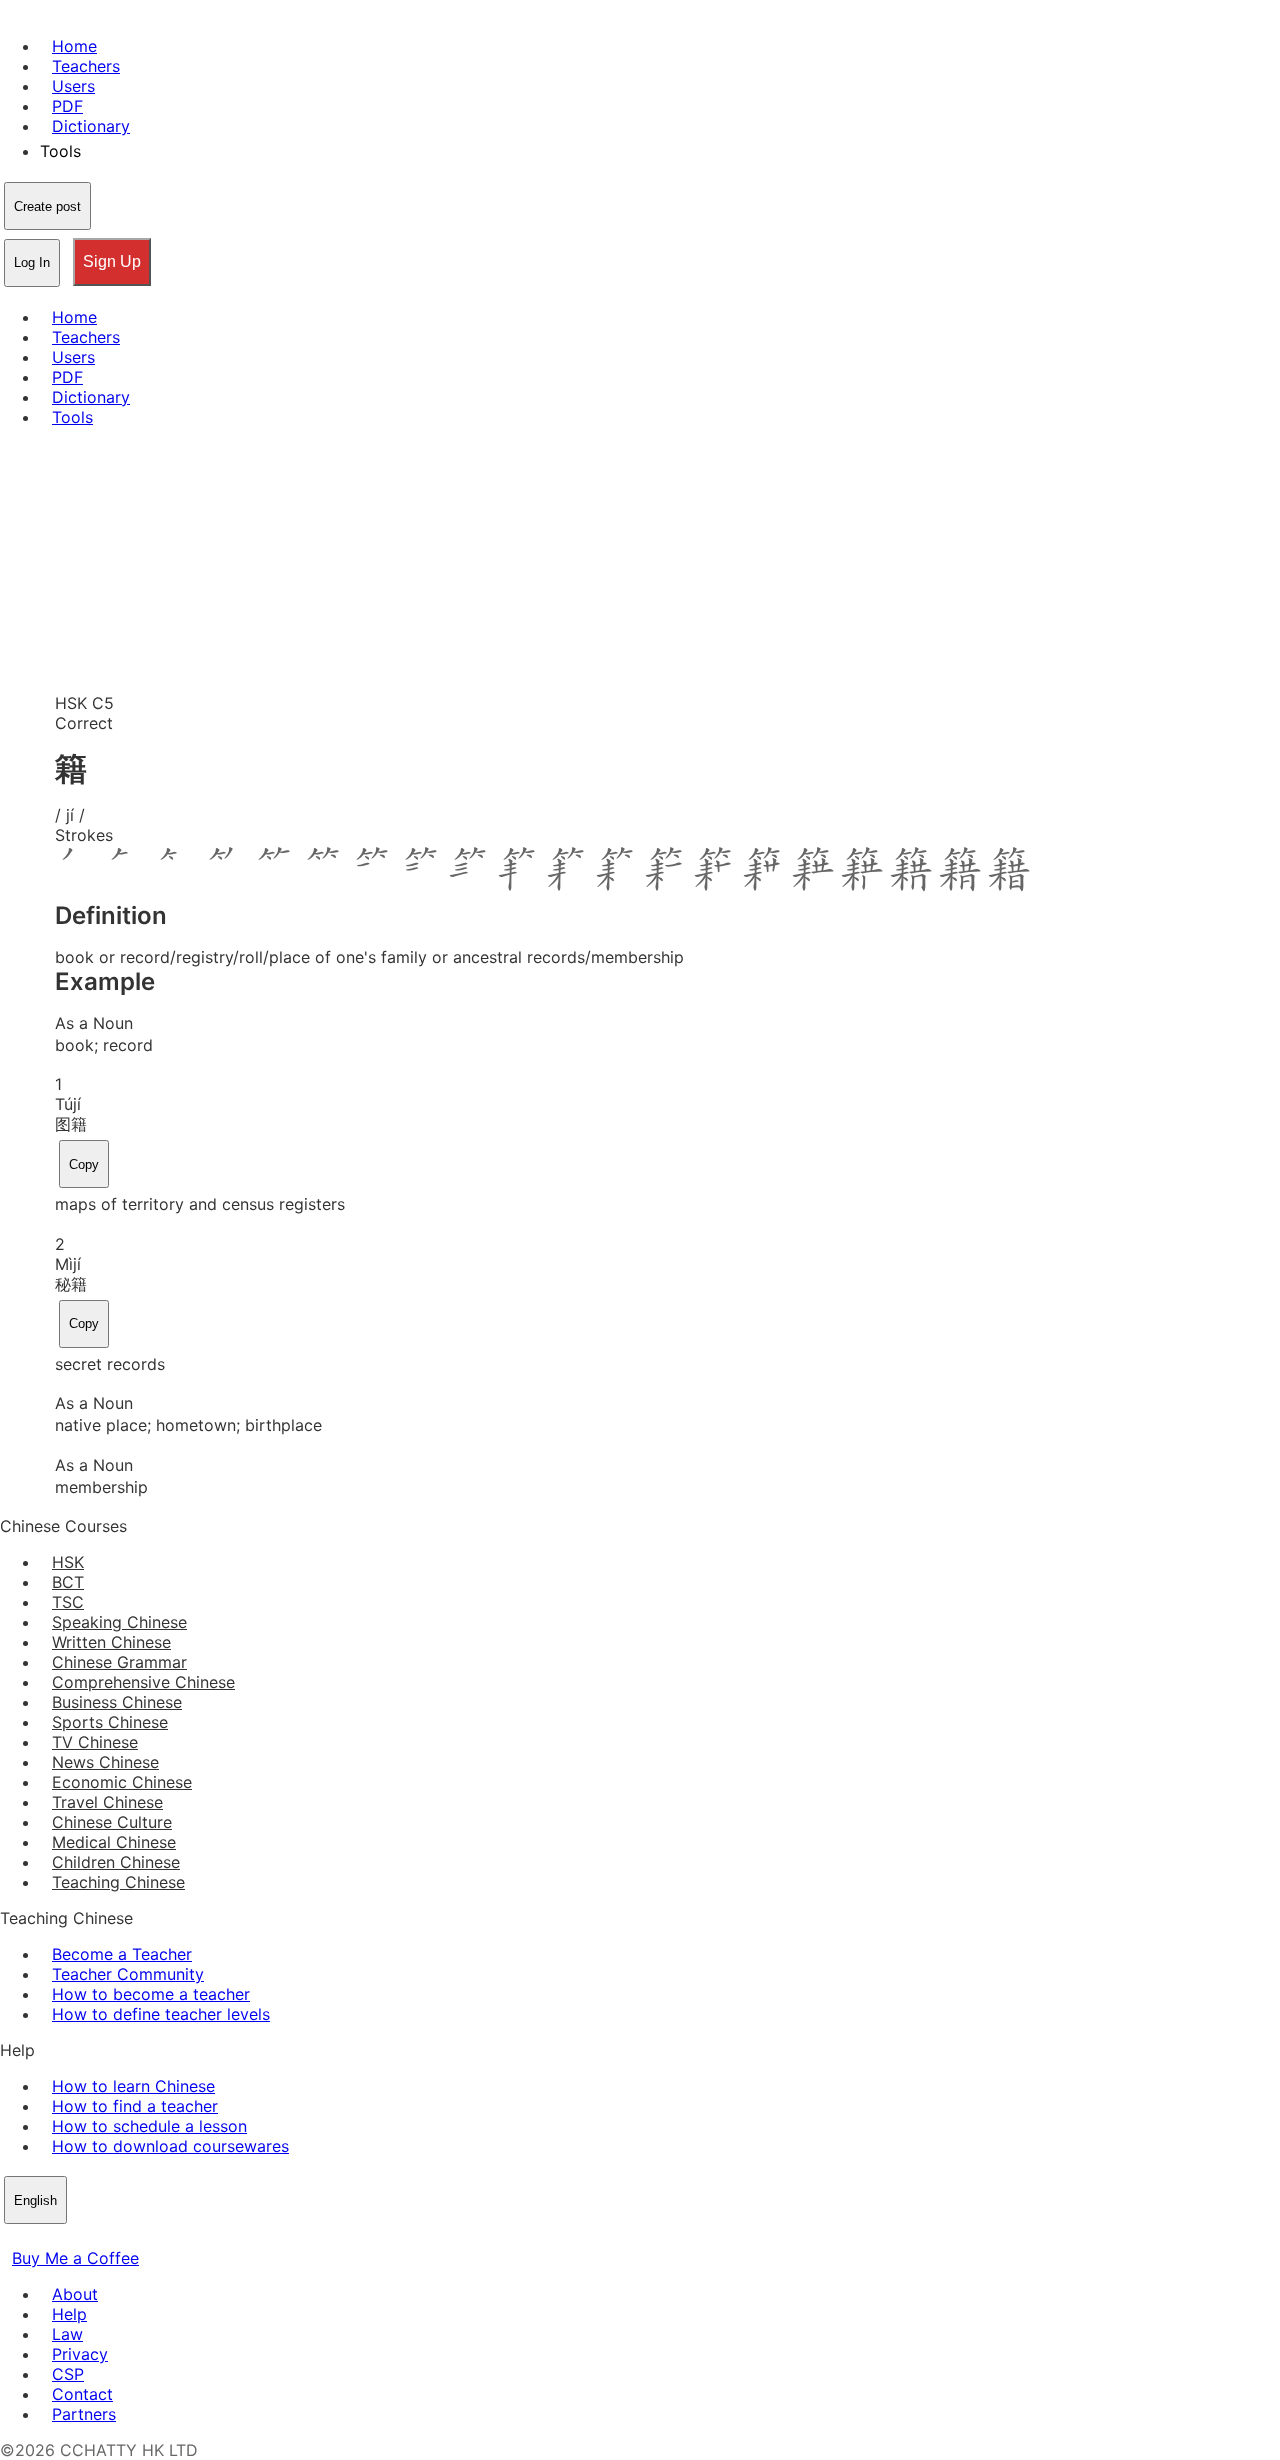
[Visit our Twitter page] (36, 2238)
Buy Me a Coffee (75, 2258)
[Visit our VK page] (60, 2238)
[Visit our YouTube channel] (84, 2238)
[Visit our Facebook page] (12, 2238)
